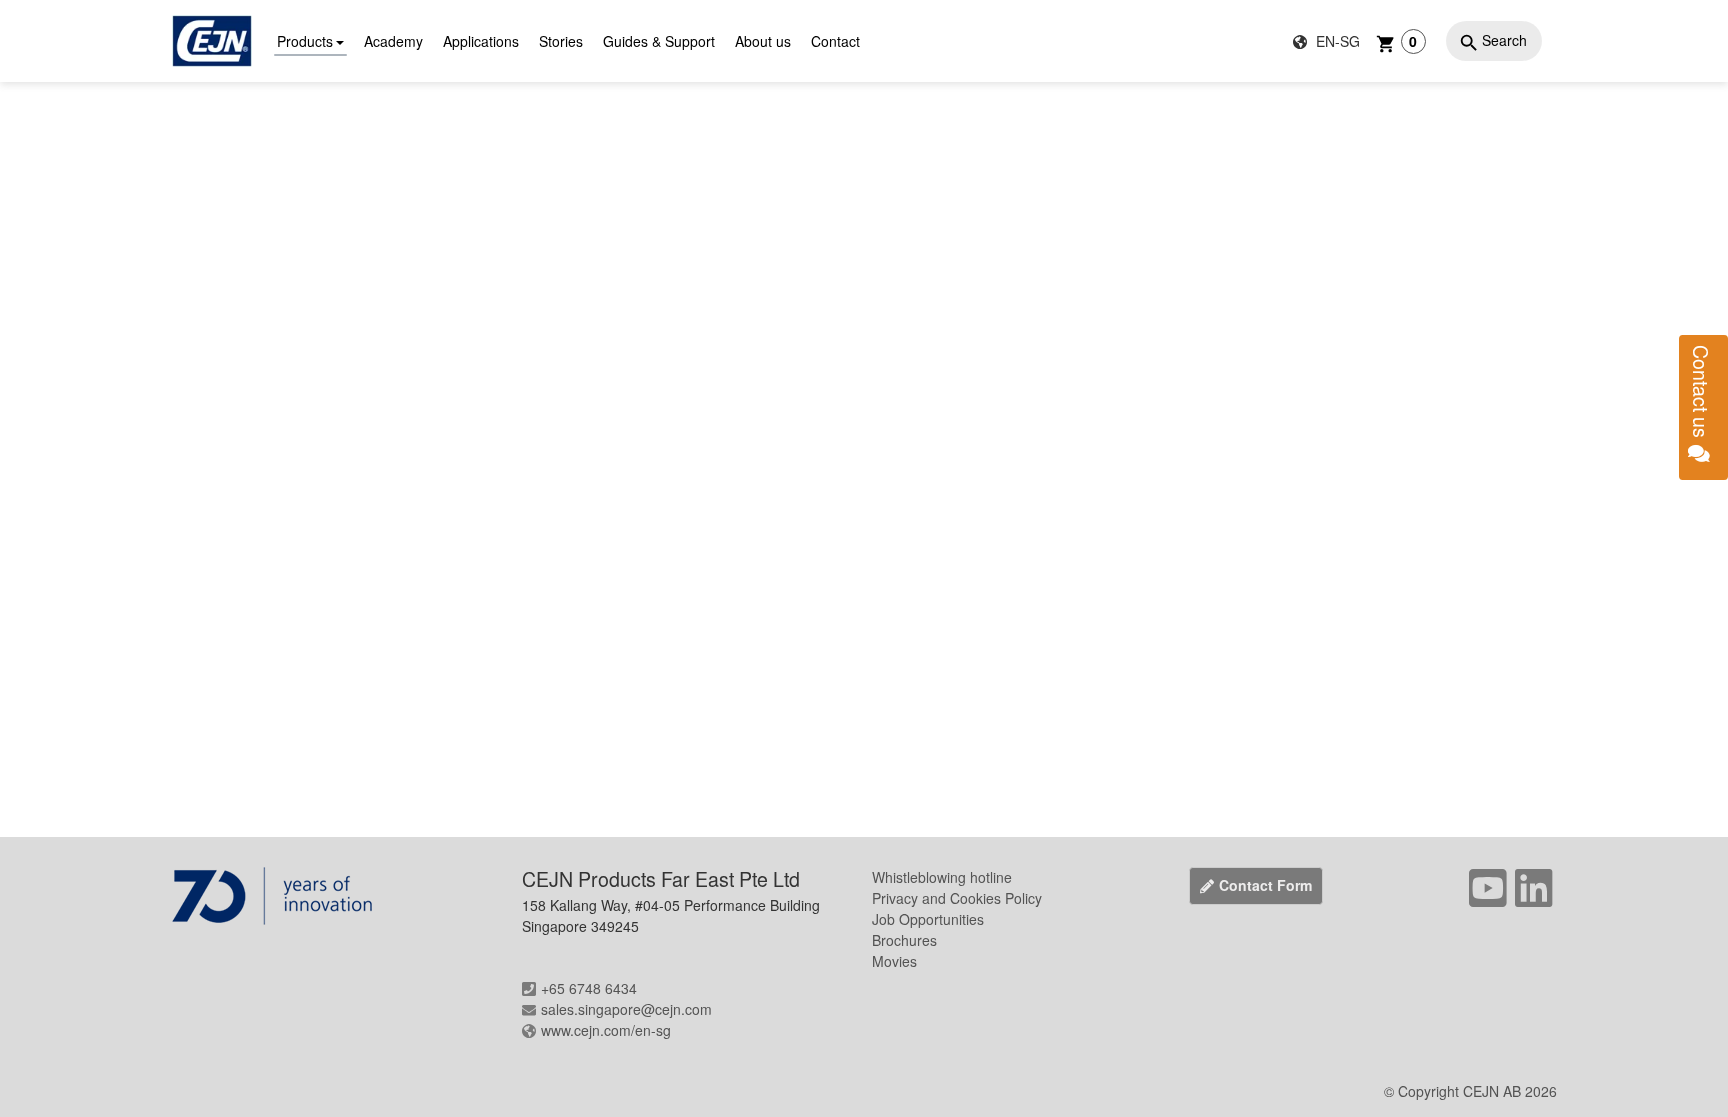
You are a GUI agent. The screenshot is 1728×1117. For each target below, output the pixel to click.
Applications (481, 41)
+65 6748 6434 (589, 988)
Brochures (904, 940)
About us (763, 41)
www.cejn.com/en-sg (606, 1030)
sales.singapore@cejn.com (626, 1009)
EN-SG (1336, 41)
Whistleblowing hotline (942, 877)
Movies (894, 961)
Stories (561, 41)
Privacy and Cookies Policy (957, 898)
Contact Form (1265, 885)
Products (305, 41)
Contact (835, 41)
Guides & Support (659, 41)
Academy (393, 41)
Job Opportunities (928, 919)
